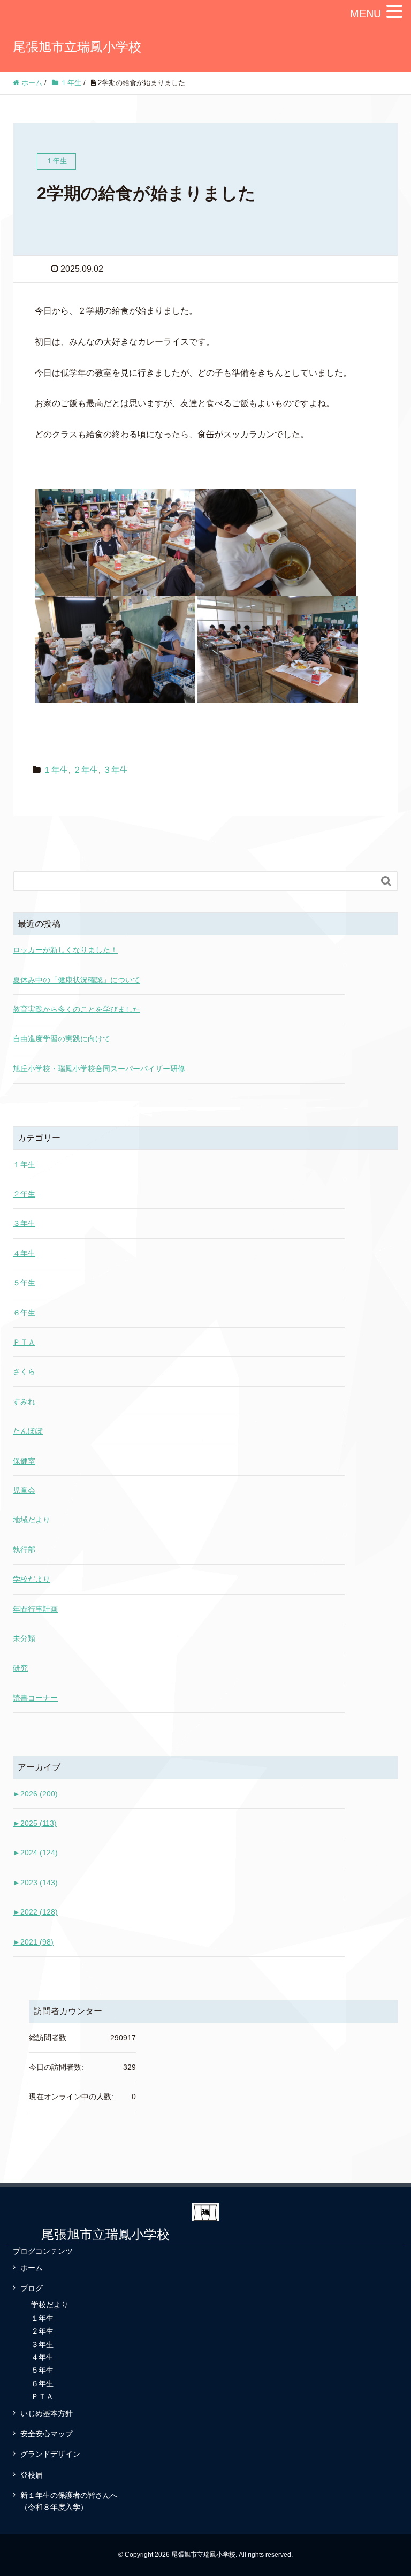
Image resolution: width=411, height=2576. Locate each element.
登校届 (32, 2475)
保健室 (24, 1461)
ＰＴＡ (24, 1342)
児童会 (24, 1490)
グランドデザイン (50, 2454)
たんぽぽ (28, 1431)
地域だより (32, 1520)
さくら (24, 1371)
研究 (20, 1668)
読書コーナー (35, 1698)
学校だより (32, 1579)
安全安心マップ (47, 2434)
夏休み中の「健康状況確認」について (77, 980)
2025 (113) (35, 1823)
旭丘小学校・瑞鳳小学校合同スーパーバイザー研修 (99, 1069)
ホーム (32, 2268)
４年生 (24, 1253)
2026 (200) (35, 1794)
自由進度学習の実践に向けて (62, 1039)
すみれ (24, 1401)
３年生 (116, 770)
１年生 (56, 770)
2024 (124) (35, 1853)
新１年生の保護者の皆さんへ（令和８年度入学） (69, 2501)
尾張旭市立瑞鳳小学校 (77, 47)
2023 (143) (35, 1883)
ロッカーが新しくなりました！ (65, 950)
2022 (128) (35, 1912)
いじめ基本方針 (47, 2413)
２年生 (86, 770)
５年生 (24, 1283)
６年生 (24, 1313)
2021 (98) (33, 1942)
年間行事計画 (35, 1609)
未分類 (24, 1638)
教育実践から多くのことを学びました (77, 1009)
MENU (366, 13)
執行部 (24, 1550)
